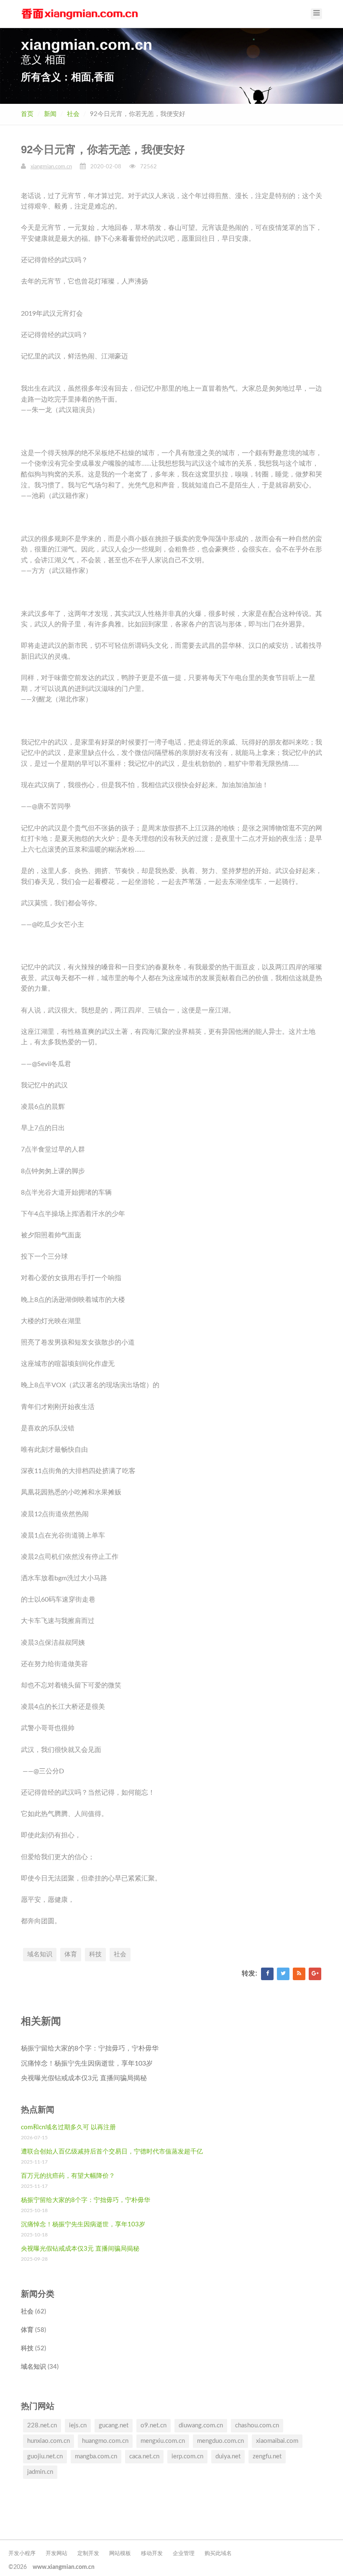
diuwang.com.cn (201, 2425)
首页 (27, 114)
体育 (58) (33, 2330)
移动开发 (152, 2554)
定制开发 (88, 2554)
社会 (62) (33, 2312)
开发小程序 (22, 2554)
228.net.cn (42, 2425)
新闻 (50, 114)
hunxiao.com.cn (49, 2441)
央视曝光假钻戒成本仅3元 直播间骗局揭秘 (84, 2078)
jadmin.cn (40, 2472)
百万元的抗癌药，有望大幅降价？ (68, 2176)
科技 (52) (33, 2348)
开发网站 (56, 2554)
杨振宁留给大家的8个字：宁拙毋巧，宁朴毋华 (90, 2048)
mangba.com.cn (96, 2456)
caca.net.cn (144, 2456)
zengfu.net (267, 2456)
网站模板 (120, 2554)
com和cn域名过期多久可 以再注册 (68, 2127)
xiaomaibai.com (277, 2441)
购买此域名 (218, 2554)
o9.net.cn (154, 2425)
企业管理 (184, 2554)
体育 (71, 1954)
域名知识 (40, 1954)
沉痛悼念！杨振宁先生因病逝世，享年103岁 (87, 2063)
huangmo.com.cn (105, 2441)
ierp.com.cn (187, 2456)
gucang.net (114, 2425)
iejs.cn (78, 2425)
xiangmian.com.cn (51, 167)
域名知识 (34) (40, 2367)
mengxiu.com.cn (163, 2441)
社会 (73, 114)
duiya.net (228, 2456)
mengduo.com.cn (220, 2441)
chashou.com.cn (257, 2425)
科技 (95, 1954)
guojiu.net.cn (45, 2456)
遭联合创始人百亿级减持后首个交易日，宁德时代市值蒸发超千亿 (112, 2152)
